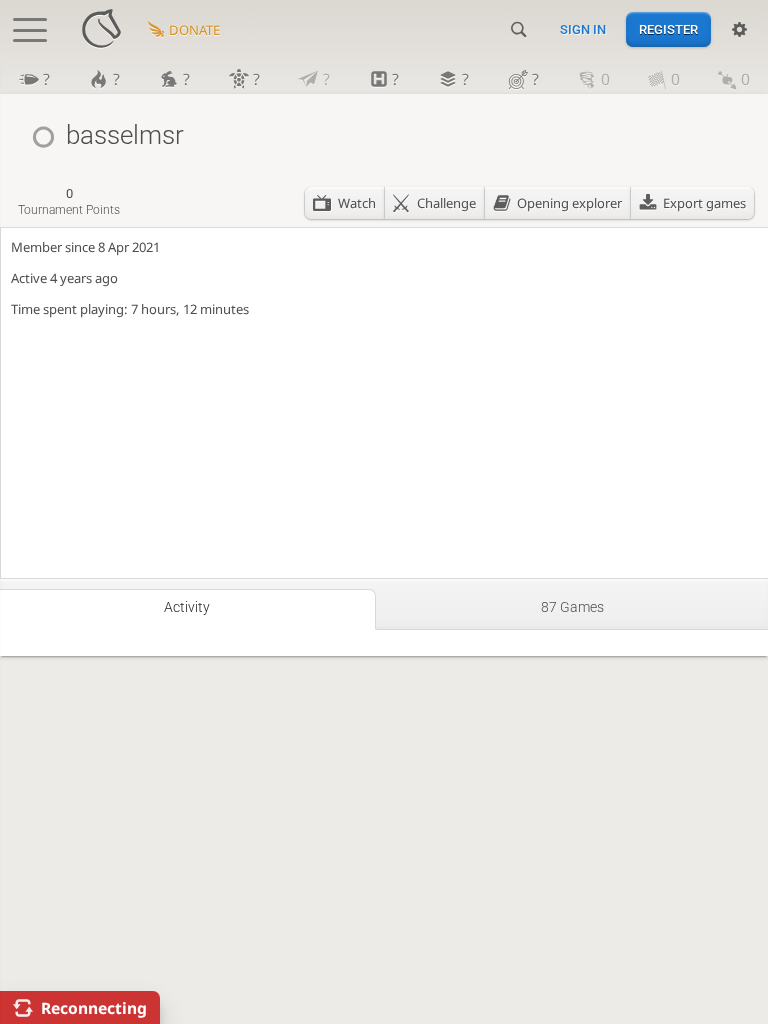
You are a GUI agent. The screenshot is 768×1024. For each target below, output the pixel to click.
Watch (357, 203)
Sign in (583, 29)
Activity (187, 607)
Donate (194, 30)
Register (668, 29)
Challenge (446, 203)
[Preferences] (739, 30)
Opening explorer (569, 203)
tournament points (69, 201)
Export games (704, 203)
